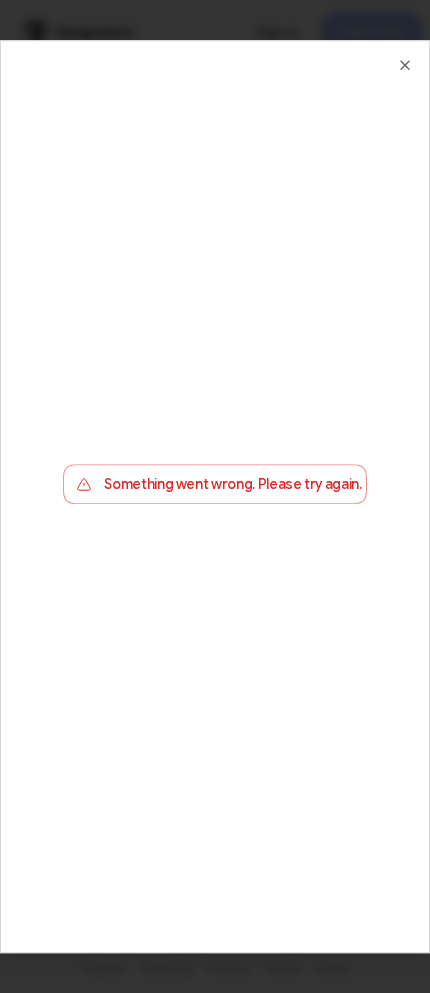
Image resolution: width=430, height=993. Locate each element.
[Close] (405, 65)
